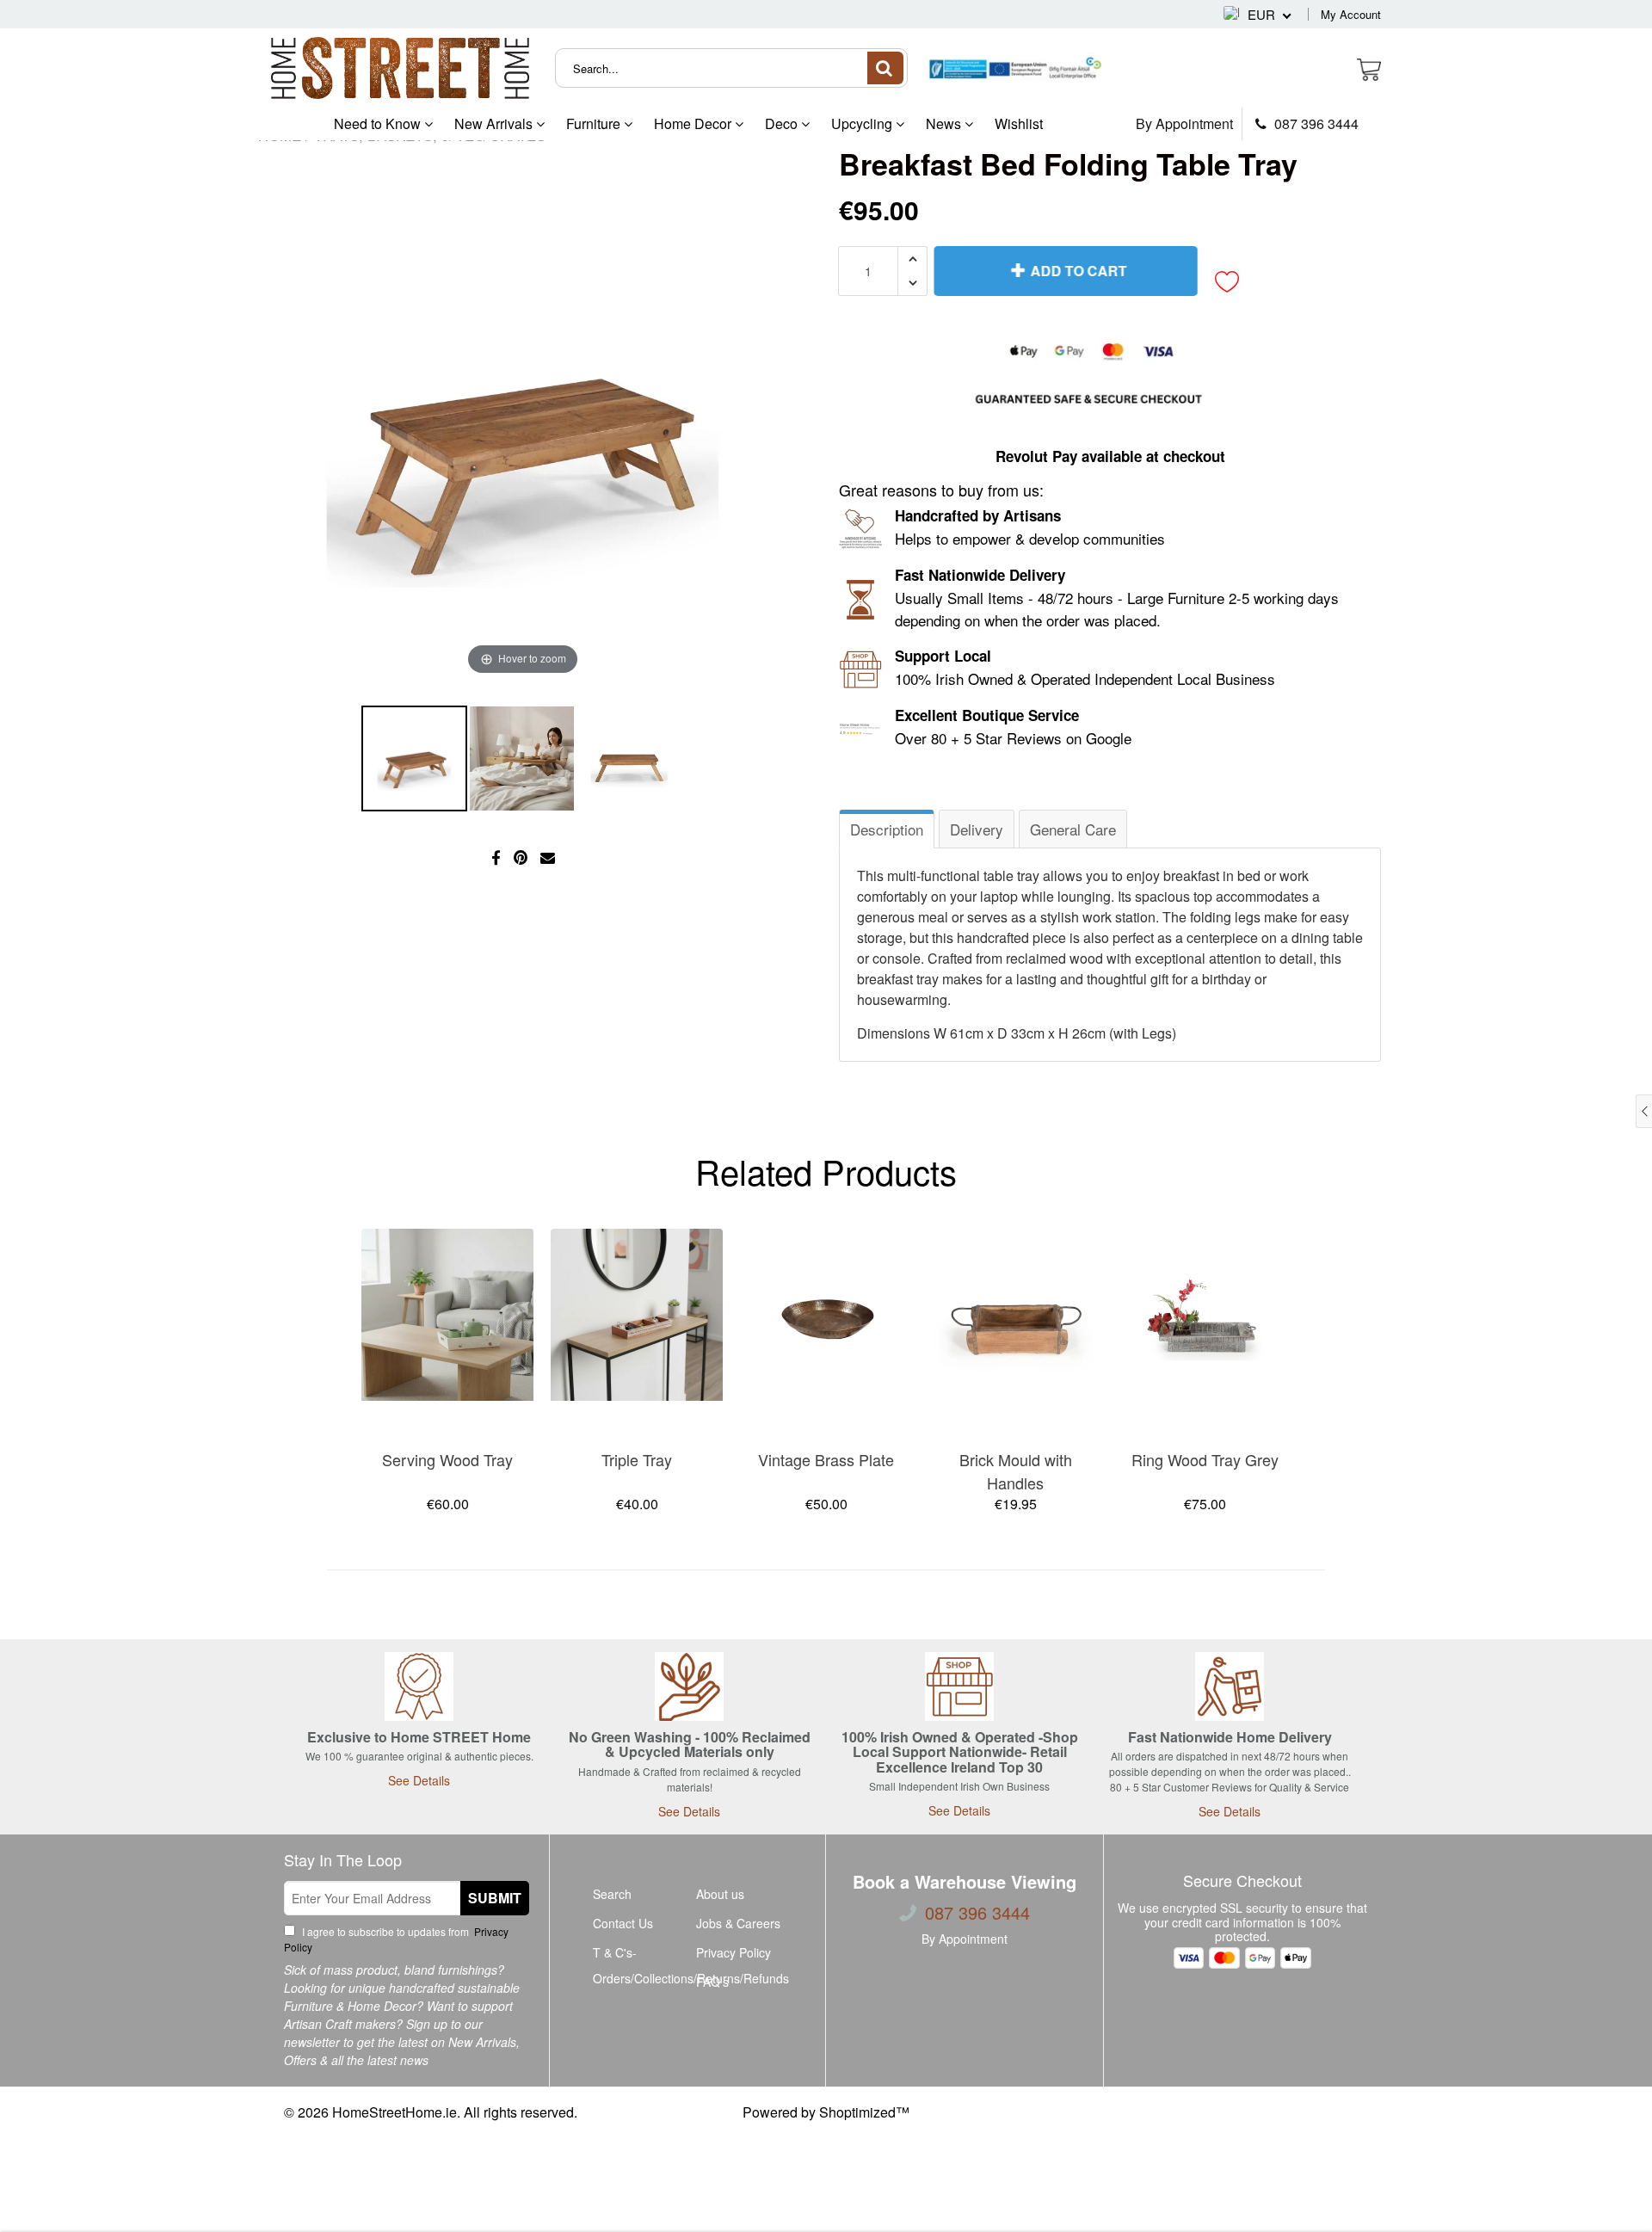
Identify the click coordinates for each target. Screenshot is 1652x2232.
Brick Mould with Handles (1016, 1471)
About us (720, 1894)
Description (887, 829)
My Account (1351, 14)
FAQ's (712, 1982)
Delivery (977, 829)
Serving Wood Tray (447, 1459)
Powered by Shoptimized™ (826, 2112)
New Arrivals (495, 123)
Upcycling (863, 123)
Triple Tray (637, 1459)
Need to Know (379, 123)
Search (612, 1894)
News (945, 123)
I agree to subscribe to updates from (396, 1939)
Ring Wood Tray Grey (1205, 1459)
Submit (495, 1898)
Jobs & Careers (738, 1923)
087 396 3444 (1315, 124)
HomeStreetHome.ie (395, 2112)
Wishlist (1019, 123)
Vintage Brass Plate (826, 1459)
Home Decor (694, 123)
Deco (783, 123)
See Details (419, 1780)
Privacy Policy (734, 1952)
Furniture (595, 123)
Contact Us (623, 1923)
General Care (1073, 829)
